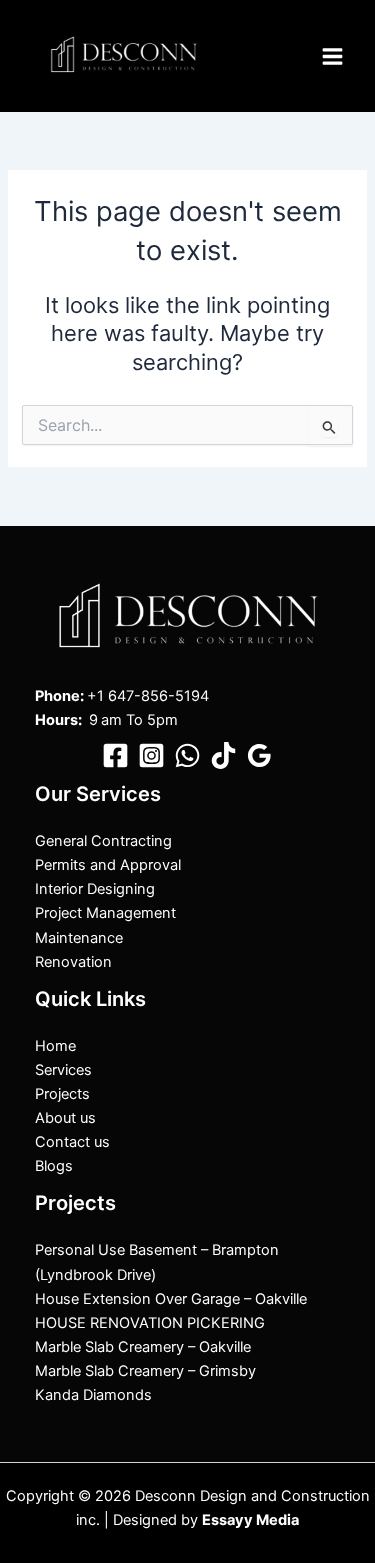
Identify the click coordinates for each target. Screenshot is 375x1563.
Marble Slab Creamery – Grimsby (145, 1371)
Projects (62, 1094)
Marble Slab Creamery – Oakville (143, 1347)
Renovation (73, 962)
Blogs (54, 1166)
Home (55, 1046)
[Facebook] (115, 755)
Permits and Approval (108, 865)
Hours (56, 720)
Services (63, 1070)
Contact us (72, 1142)
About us (65, 1118)
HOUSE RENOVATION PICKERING (150, 1323)
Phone (57, 696)
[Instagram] (151, 755)
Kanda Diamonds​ (93, 1395)
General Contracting (103, 841)
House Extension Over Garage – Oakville (171, 1299)
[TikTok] (223, 755)
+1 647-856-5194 (148, 696)
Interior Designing (95, 889)
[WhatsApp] (187, 755)
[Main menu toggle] (332, 56)
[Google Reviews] (259, 755)
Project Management (105, 913)
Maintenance (79, 938)
